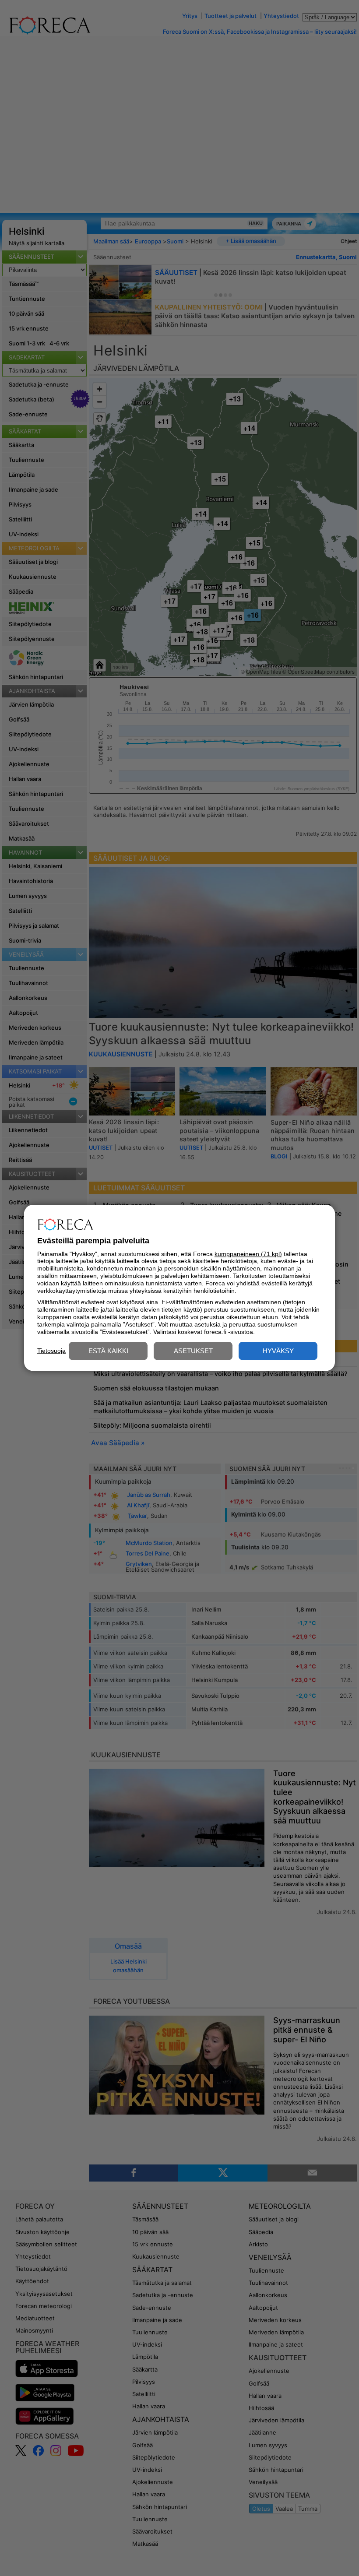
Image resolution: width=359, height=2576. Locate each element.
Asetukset (193, 1351)
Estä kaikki (108, 1351)
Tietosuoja (51, 1351)
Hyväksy (278, 1351)
